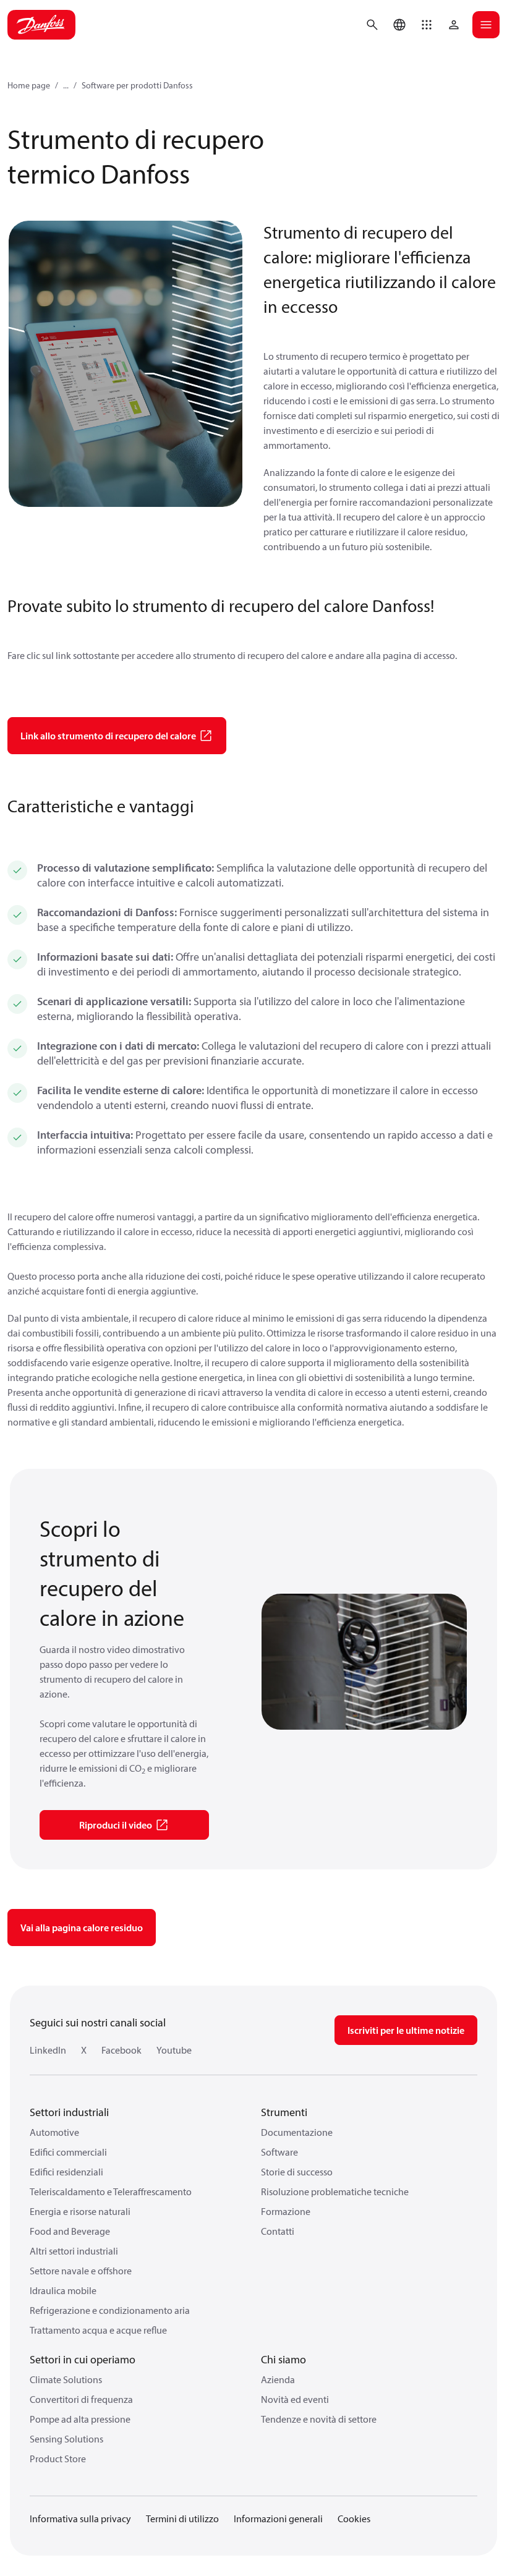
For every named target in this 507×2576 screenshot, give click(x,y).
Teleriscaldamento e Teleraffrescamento (111, 2191)
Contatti (278, 2231)
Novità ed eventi (295, 2399)
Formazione (286, 2211)
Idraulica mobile (63, 2290)
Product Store (58, 2459)
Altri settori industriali (74, 2251)
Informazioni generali (278, 2519)
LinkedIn (48, 2050)
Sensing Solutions (66, 2439)
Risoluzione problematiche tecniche (335, 2191)
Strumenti (284, 2112)
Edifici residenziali (66, 2172)
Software (279, 2152)
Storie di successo (297, 2172)
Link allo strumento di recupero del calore (108, 736)
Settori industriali (69, 2112)
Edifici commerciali (68, 2152)
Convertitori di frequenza (81, 2399)
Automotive (54, 2132)
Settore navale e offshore (81, 2271)
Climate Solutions (66, 2379)
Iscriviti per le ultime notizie (406, 2030)
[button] (427, 25)
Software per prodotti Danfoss (137, 85)
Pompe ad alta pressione (80, 2419)
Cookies (354, 2519)
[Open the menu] (486, 25)
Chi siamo (283, 2359)
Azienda (278, 2379)
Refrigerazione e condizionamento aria (110, 2310)
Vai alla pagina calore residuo (82, 1928)
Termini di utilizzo (182, 2519)
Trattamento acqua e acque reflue (98, 2330)
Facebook (121, 2050)
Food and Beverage (70, 2231)
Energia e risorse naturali (80, 2211)
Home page (29, 85)
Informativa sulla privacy (80, 2519)
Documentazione (297, 2132)
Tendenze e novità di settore (319, 2419)
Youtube (174, 2050)
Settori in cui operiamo (83, 2359)
